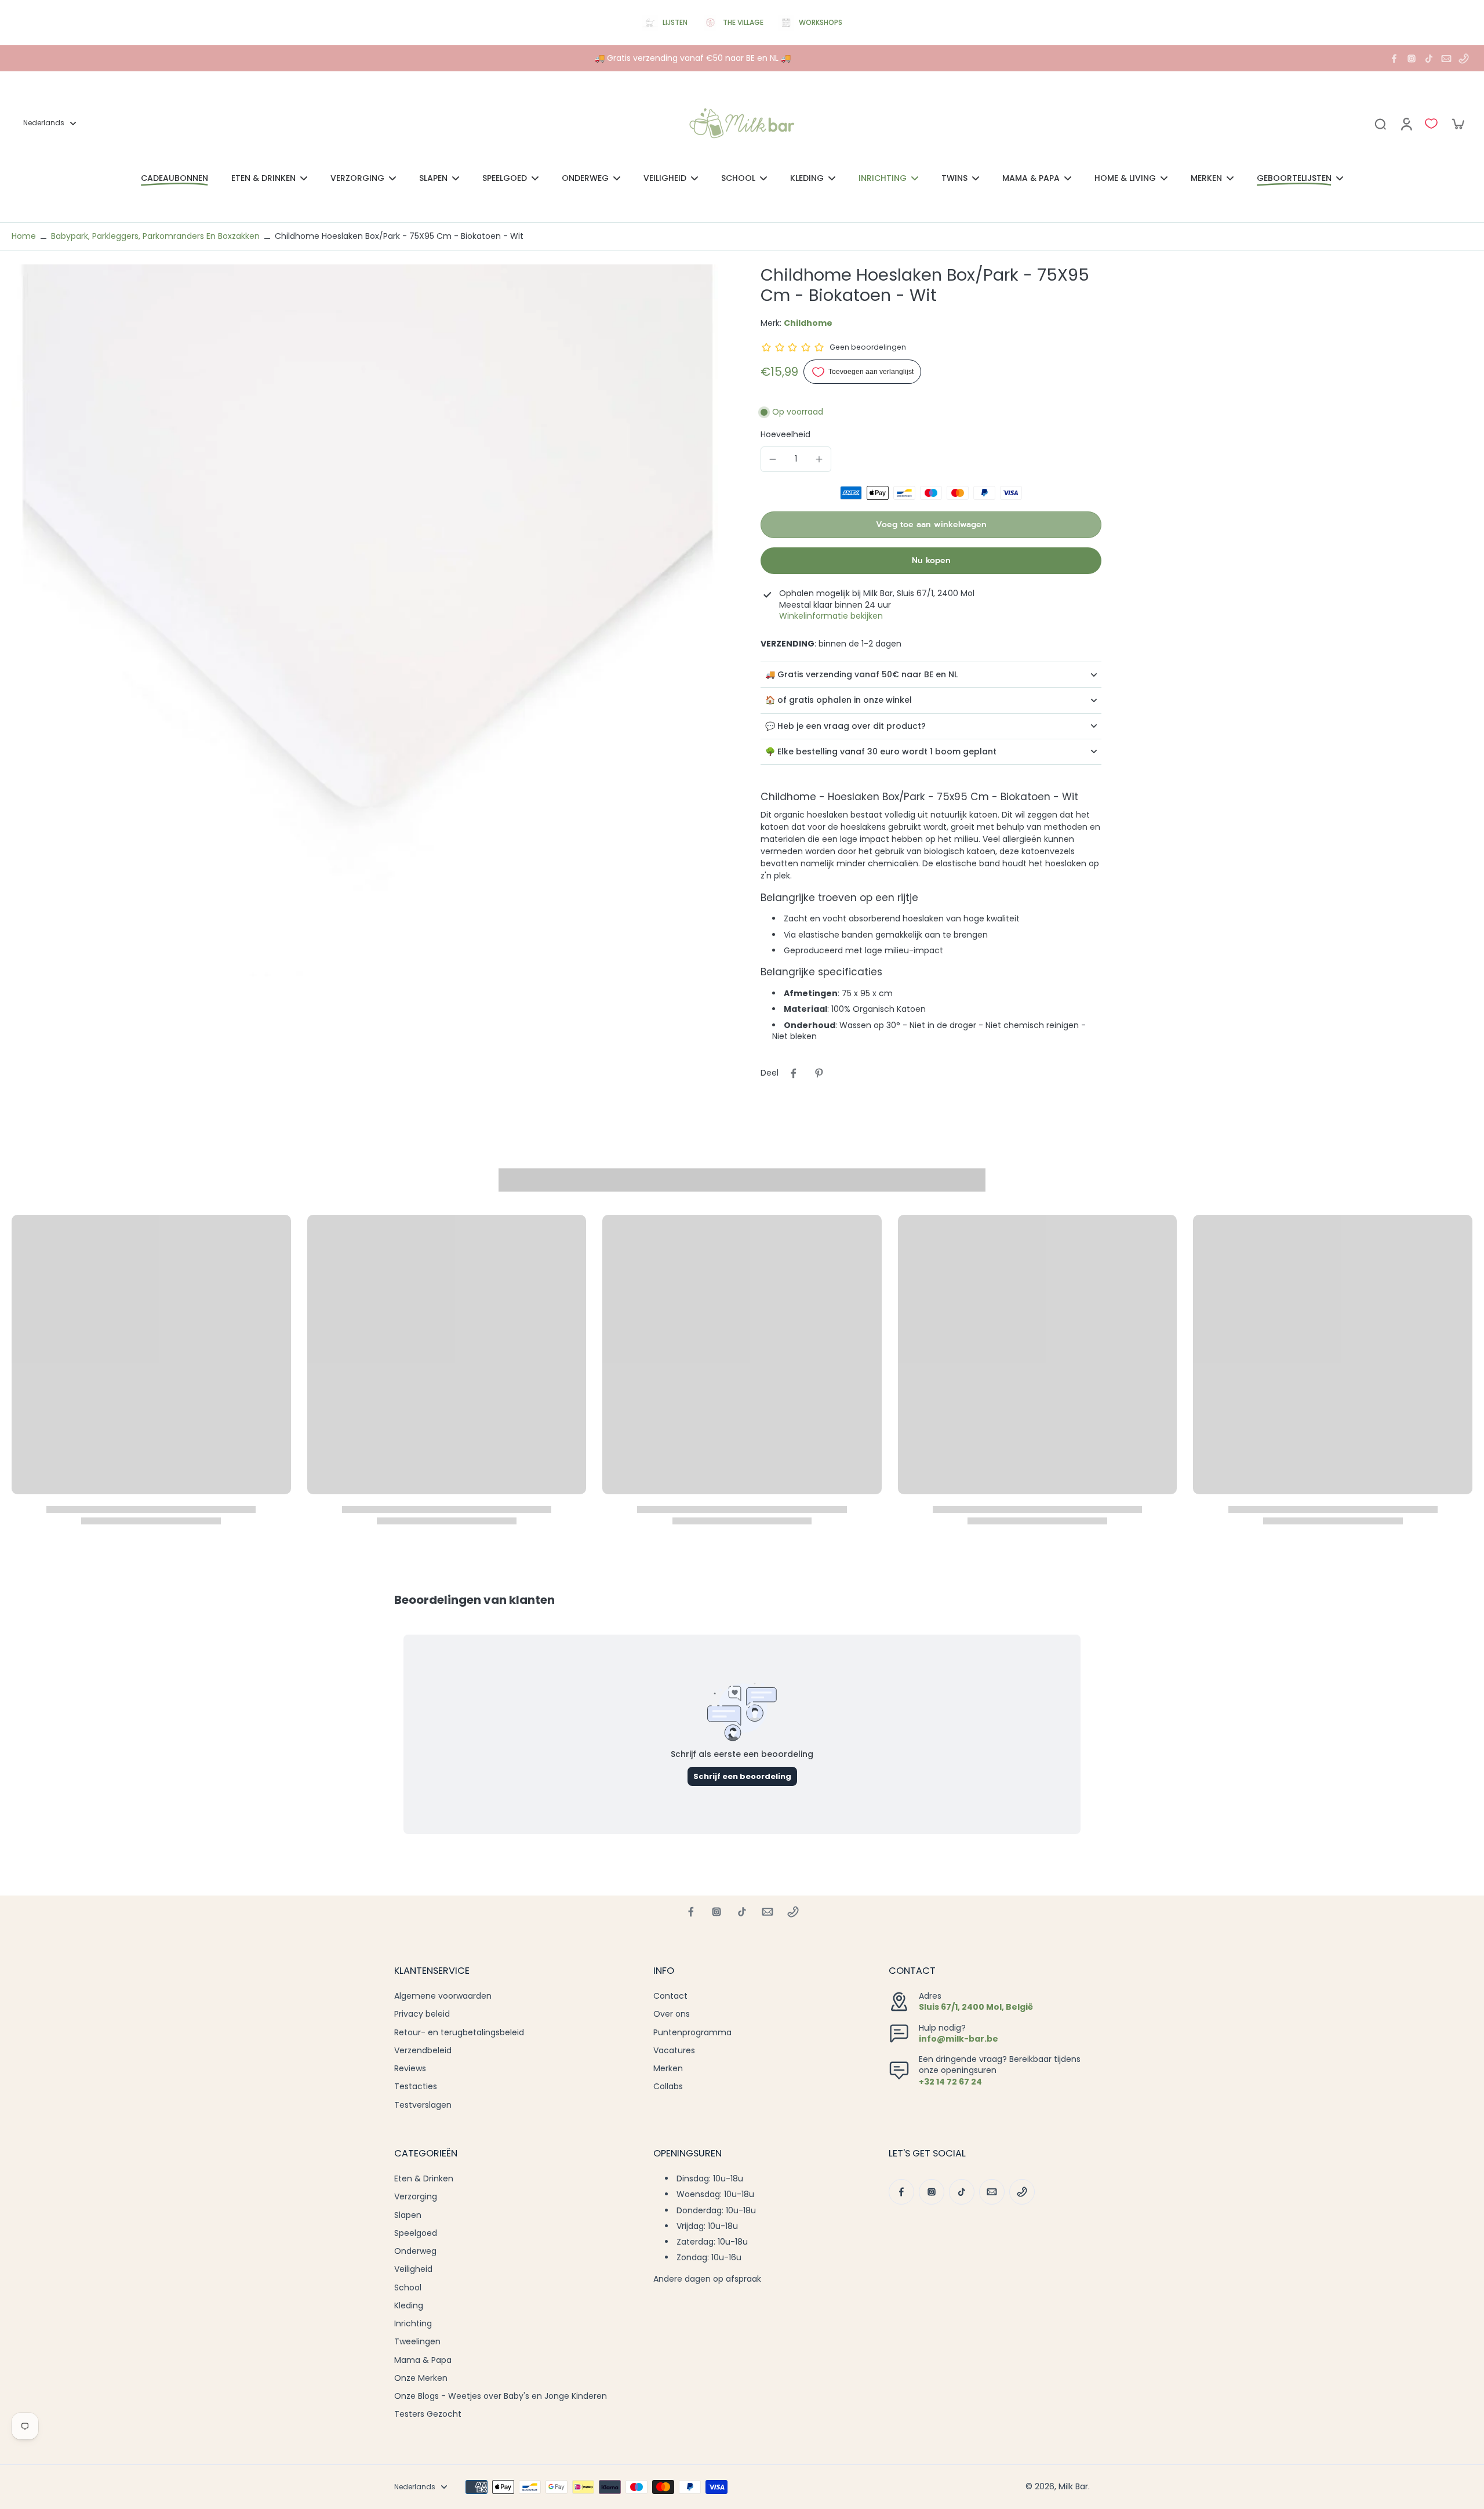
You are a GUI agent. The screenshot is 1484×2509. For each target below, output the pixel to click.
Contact (670, 1996)
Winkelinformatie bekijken (831, 616)
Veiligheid (413, 2269)
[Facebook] (1394, 59)
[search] (1380, 124)
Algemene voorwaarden (443, 1996)
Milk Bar (1073, 2486)
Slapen (408, 2215)
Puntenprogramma (692, 2033)
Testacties (416, 2087)
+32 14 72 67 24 (950, 2082)
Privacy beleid (422, 2014)
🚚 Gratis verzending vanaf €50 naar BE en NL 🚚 (693, 58)
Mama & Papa (423, 2360)
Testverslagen (423, 2105)
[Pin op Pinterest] (819, 1073)
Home (24, 236)
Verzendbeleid (423, 2051)
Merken (668, 2069)
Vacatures (674, 2051)
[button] (931, 525)
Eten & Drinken (424, 2179)
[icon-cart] (1457, 124)
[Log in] (1406, 124)
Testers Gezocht (428, 2414)
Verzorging (416, 2197)
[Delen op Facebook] (794, 1073)
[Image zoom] (368, 620)
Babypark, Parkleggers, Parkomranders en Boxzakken (155, 236)
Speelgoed (416, 2233)
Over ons (672, 2014)
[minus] (773, 459)
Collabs (668, 2087)
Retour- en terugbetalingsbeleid (459, 2033)
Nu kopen (931, 560)
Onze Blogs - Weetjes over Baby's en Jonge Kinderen (501, 2396)
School (408, 2288)
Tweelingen (417, 2342)
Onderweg (415, 2251)
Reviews (410, 2069)
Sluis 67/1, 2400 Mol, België (976, 2007)
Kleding (409, 2306)
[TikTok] (1429, 59)
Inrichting (413, 2324)
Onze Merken (421, 2378)
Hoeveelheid (785, 434)
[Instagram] (1412, 59)
